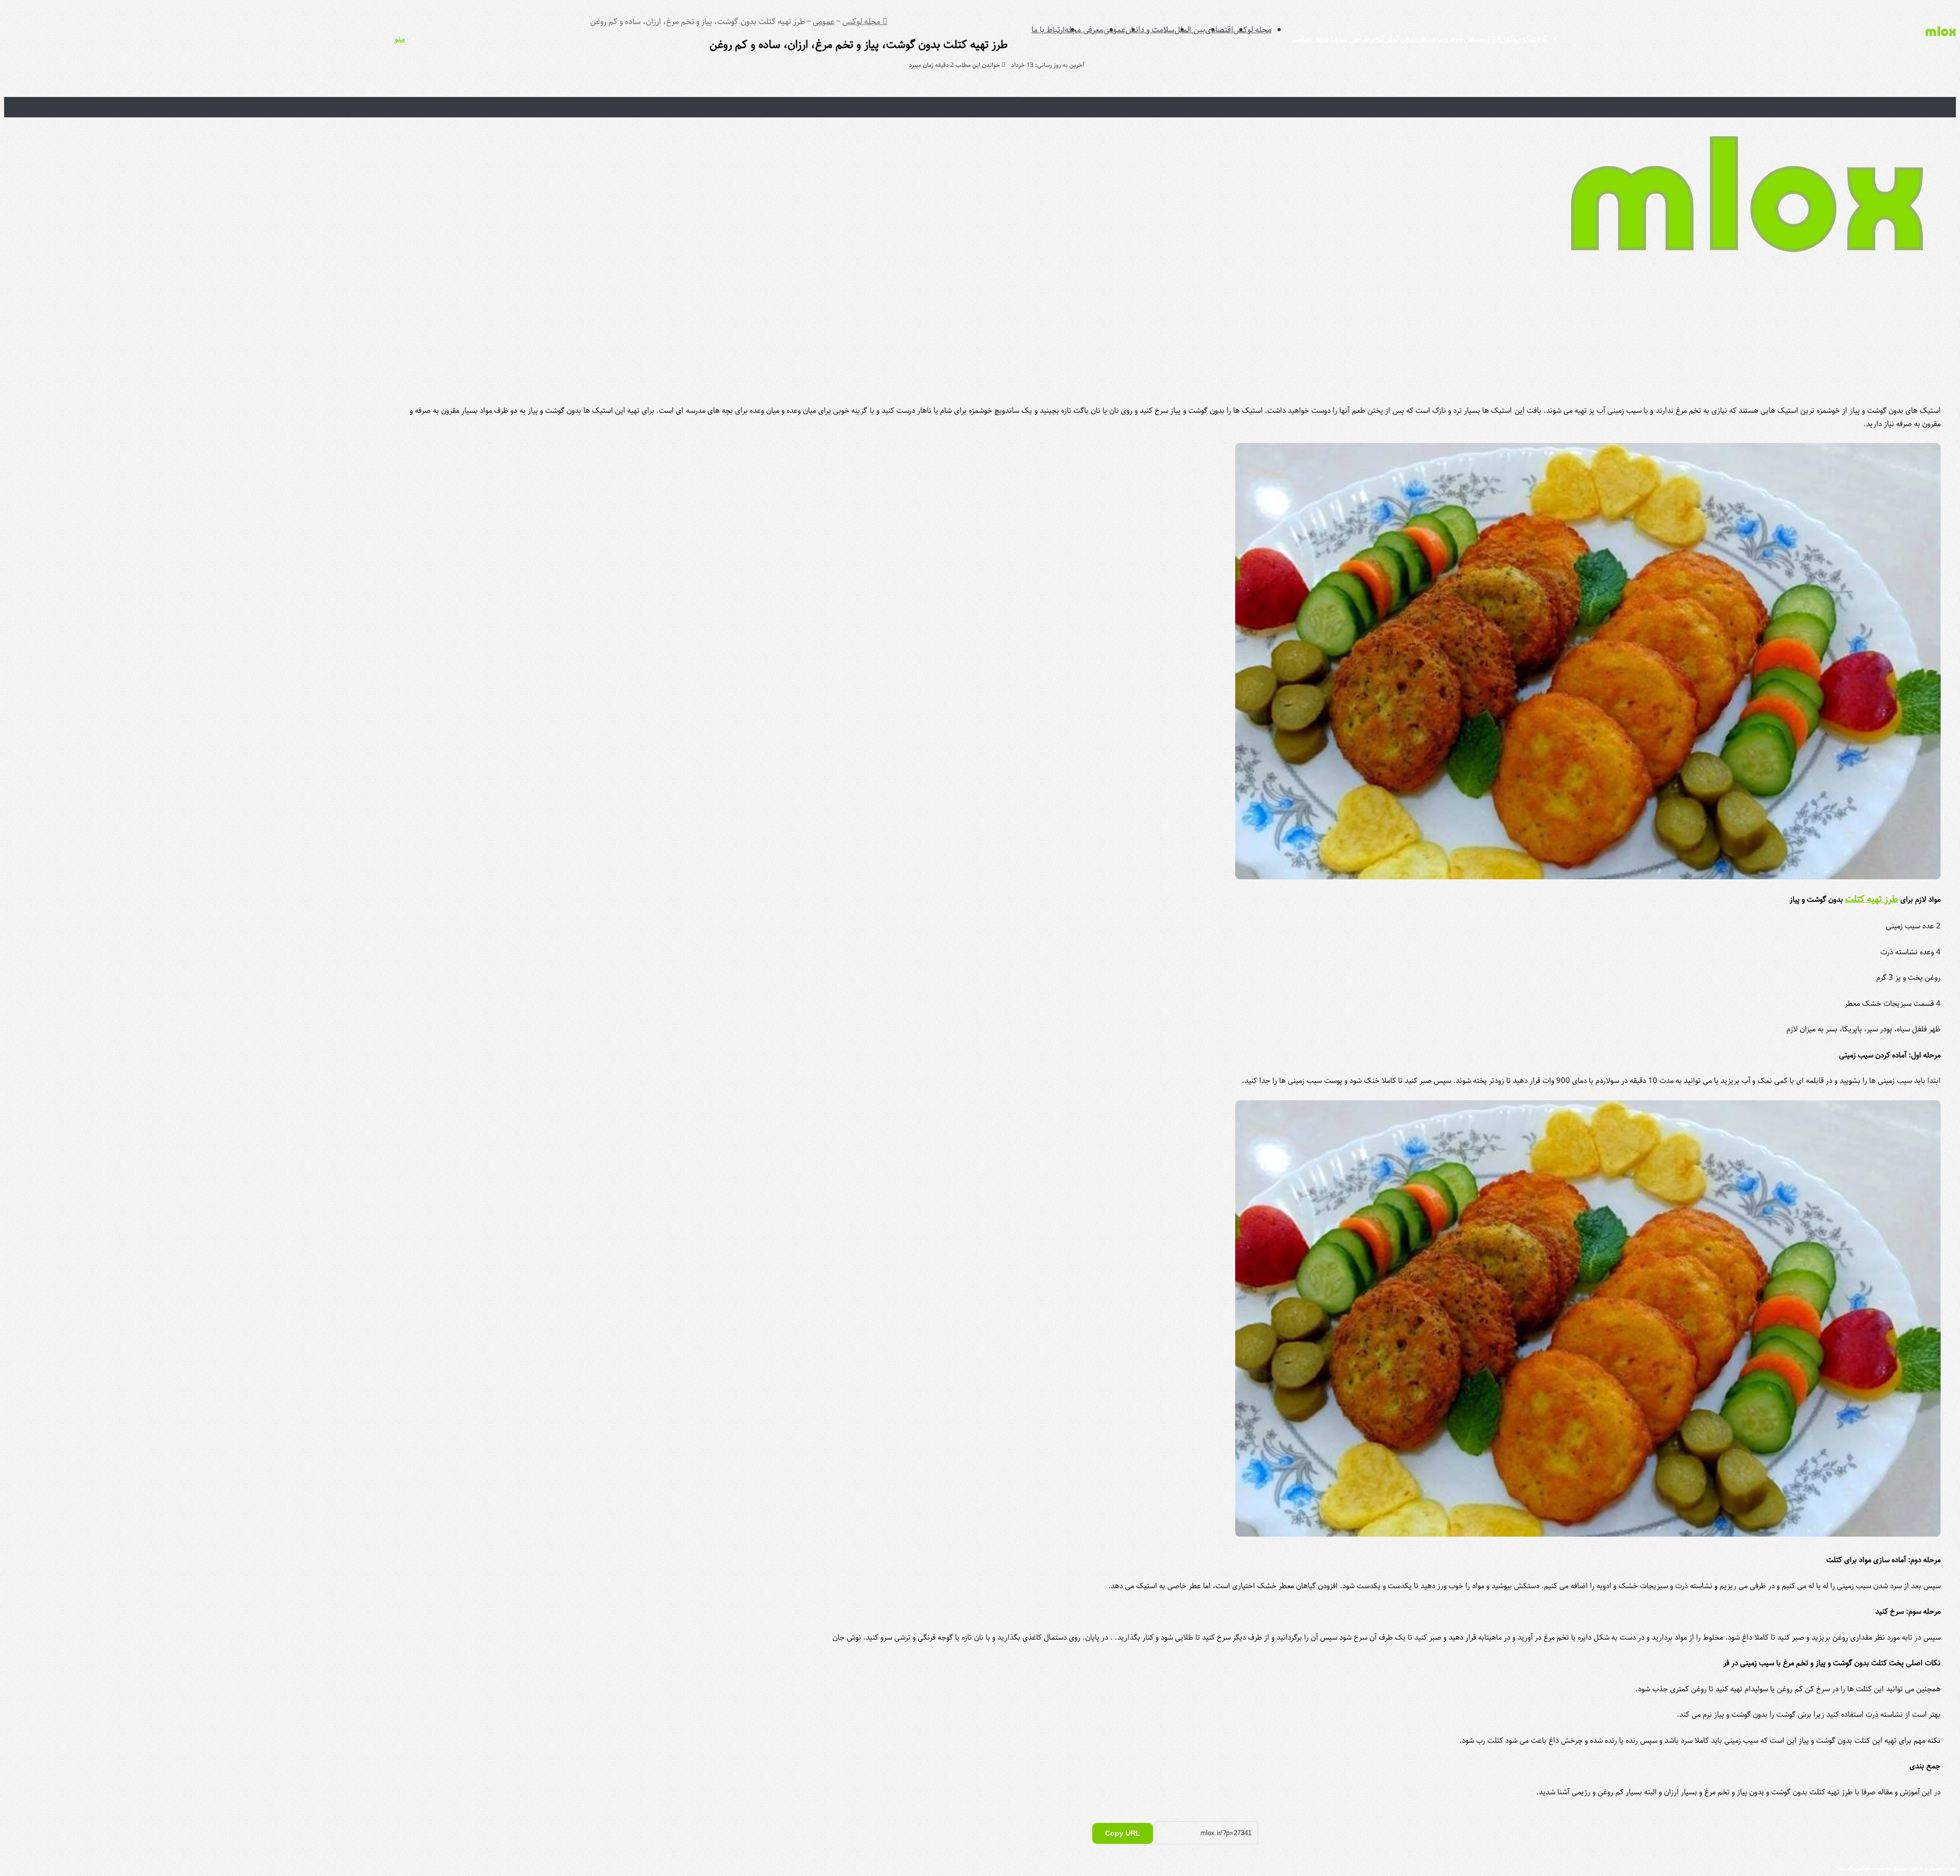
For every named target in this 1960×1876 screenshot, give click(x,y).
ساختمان (1431, 39)
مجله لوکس (1252, 30)
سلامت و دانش (1150, 30)
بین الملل (1190, 30)
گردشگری (1532, 39)
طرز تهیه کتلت (1872, 899)
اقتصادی (1219, 30)
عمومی (1114, 30)
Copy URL (1123, 1833)
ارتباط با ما (1048, 30)
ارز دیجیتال (1482, 39)
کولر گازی (1385, 39)
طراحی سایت (1349, 39)
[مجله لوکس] (1941, 44)
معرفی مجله (1084, 30)
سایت (1301, 39)
